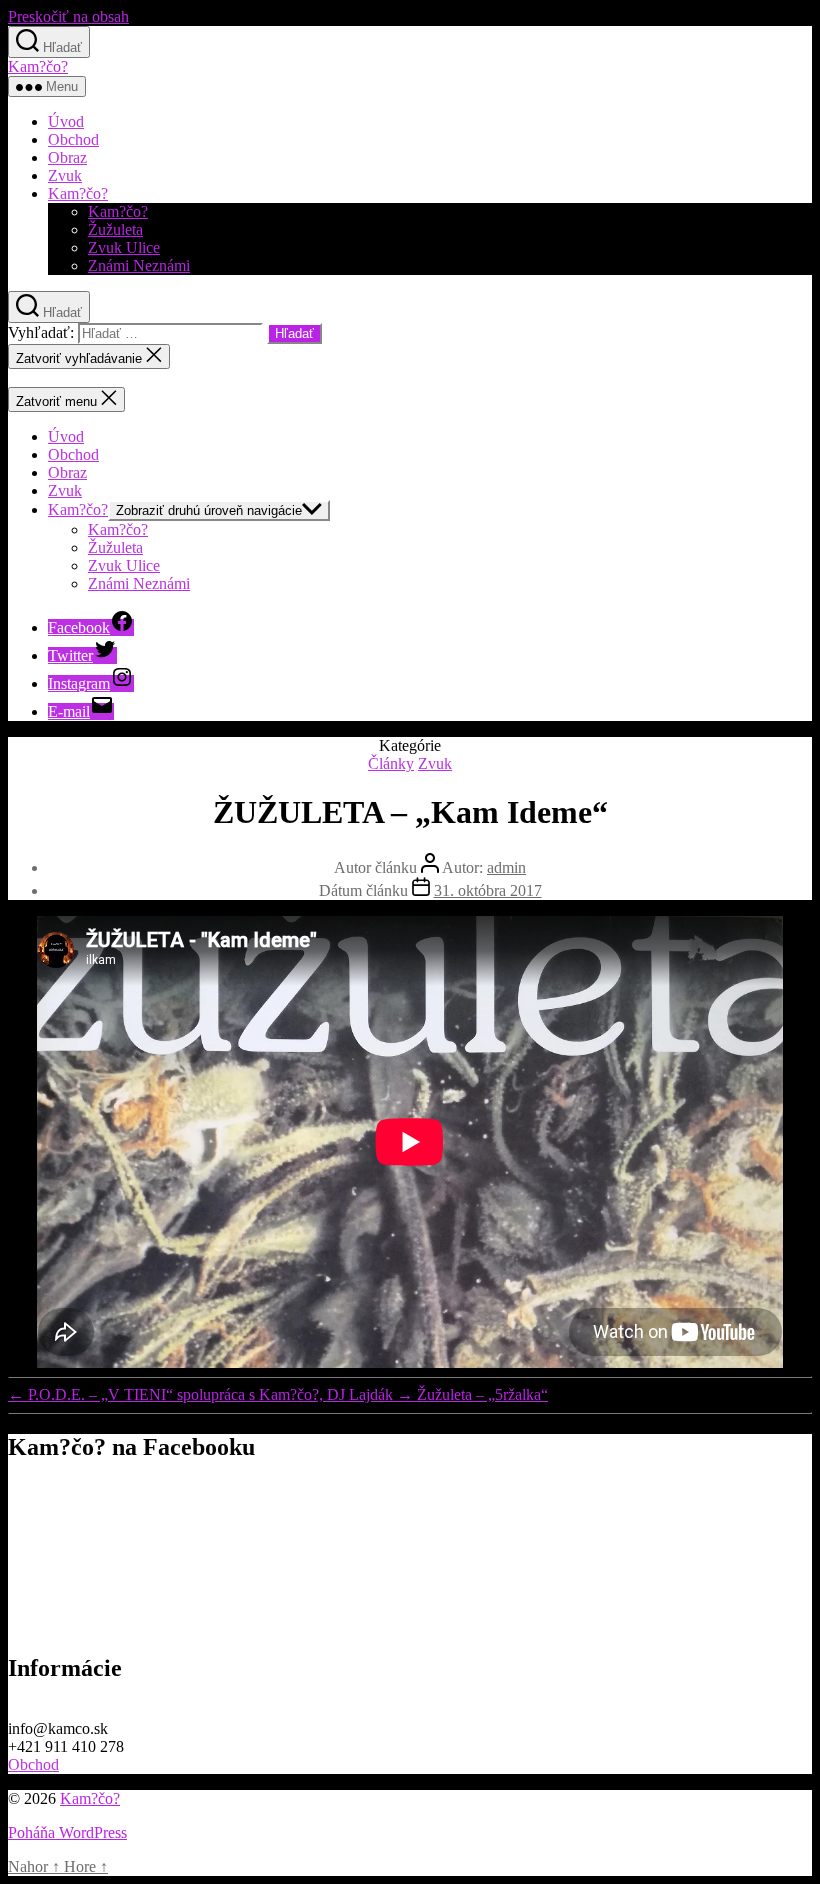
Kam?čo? (38, 66)
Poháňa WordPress (67, 1832)
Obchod (73, 139)
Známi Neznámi (139, 265)
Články (391, 763)
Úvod (66, 121)
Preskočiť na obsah (68, 16)
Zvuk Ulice (124, 247)
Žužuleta (115, 229)
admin (506, 867)
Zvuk (65, 175)
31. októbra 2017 (488, 890)
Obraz (67, 157)
